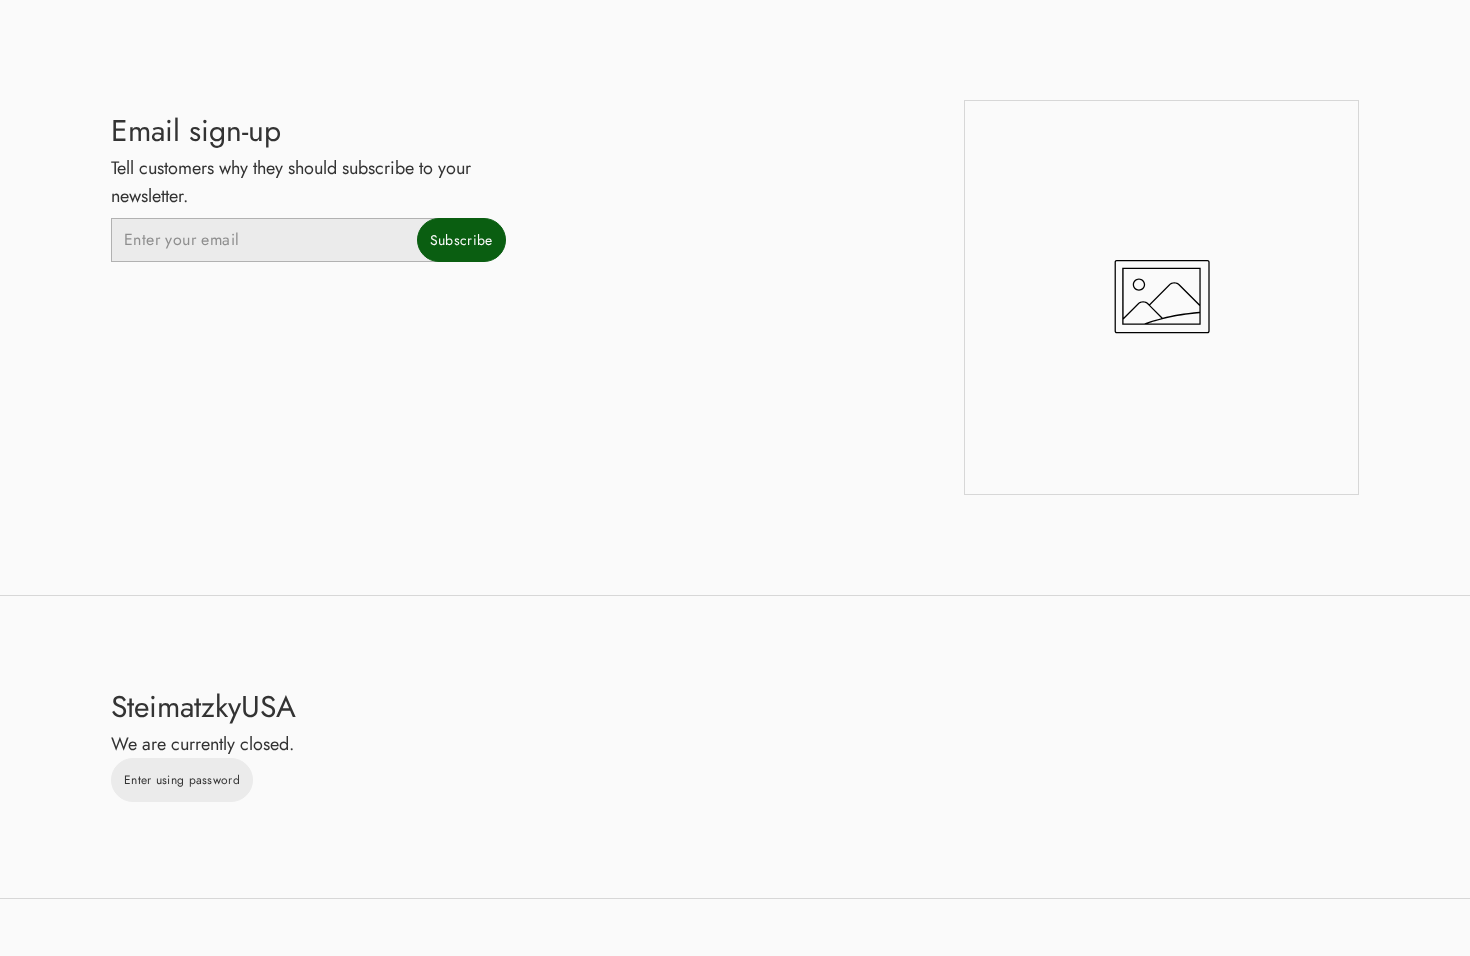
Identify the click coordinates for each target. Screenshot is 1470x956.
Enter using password (182, 780)
